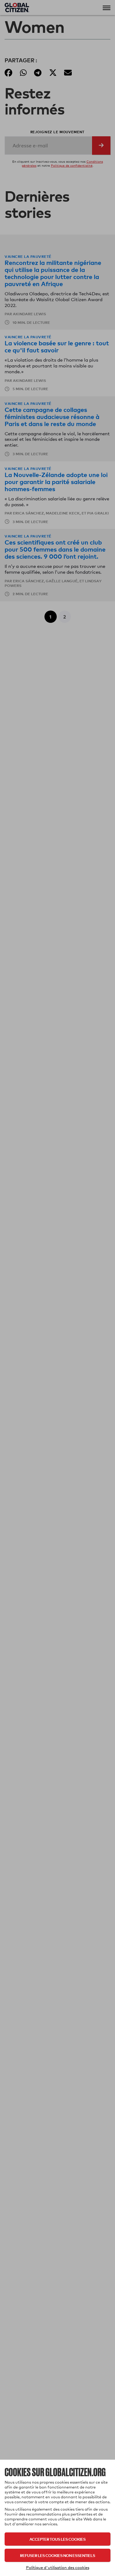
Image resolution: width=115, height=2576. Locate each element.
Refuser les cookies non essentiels (57, 2555)
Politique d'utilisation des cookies (58, 2567)
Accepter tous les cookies (57, 2539)
